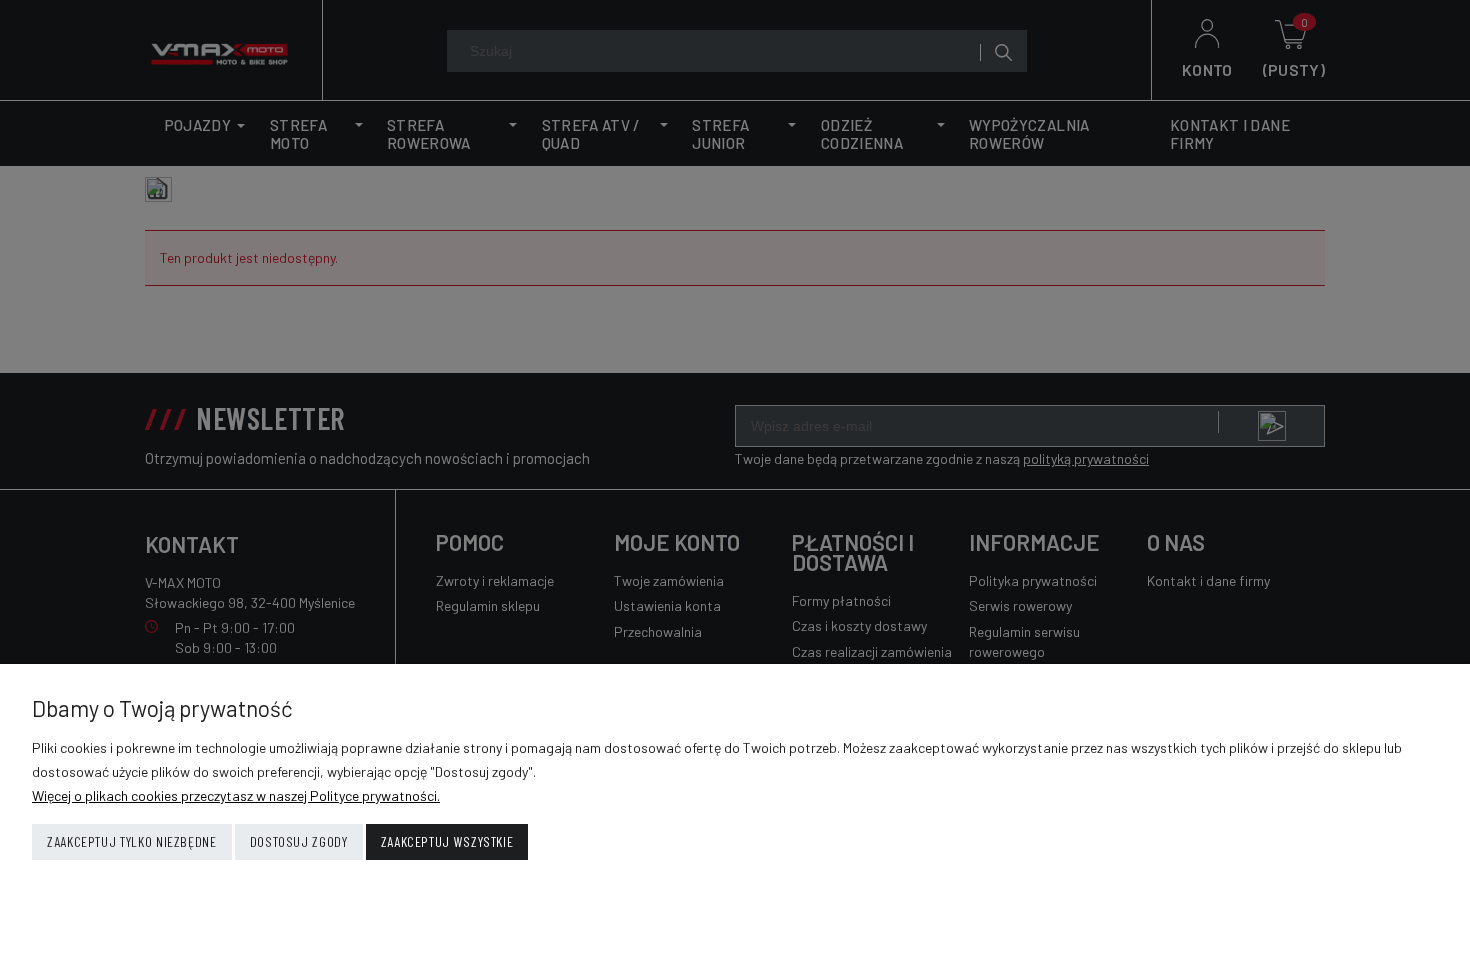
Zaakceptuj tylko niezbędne (132, 841)
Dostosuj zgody (299, 841)
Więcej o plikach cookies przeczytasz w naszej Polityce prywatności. (236, 795)
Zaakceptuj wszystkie (447, 841)
